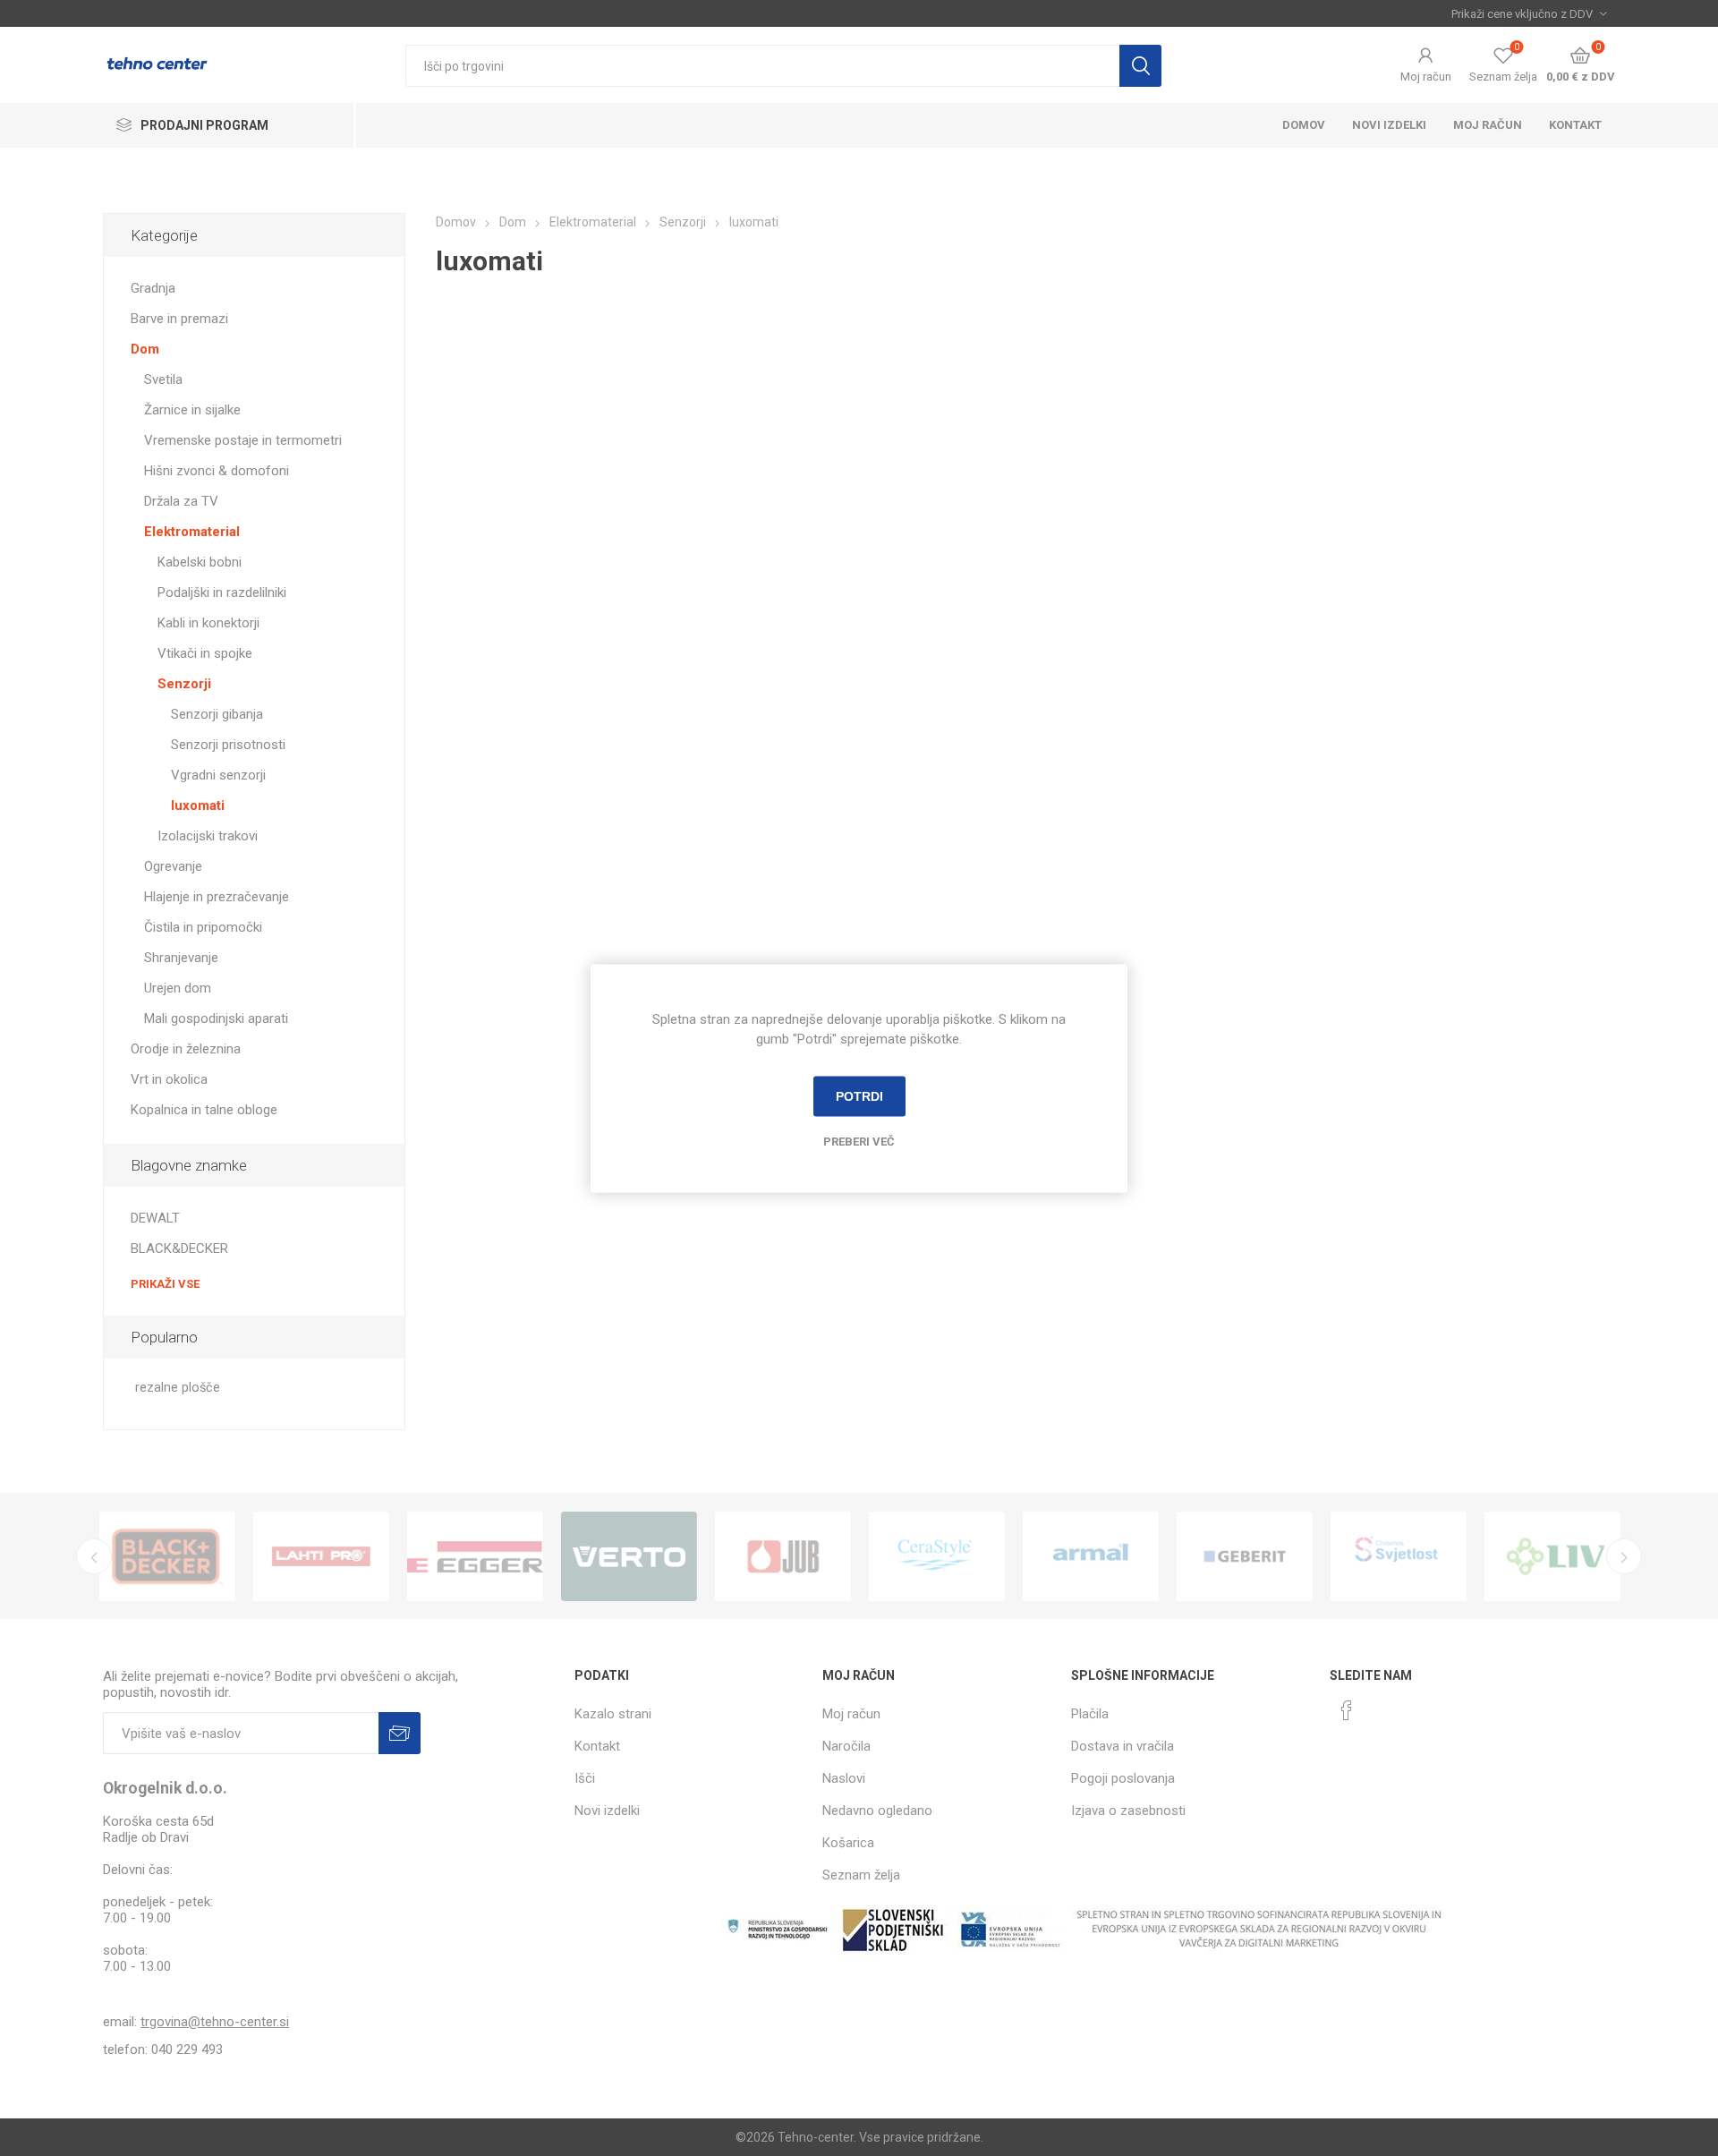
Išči (1140, 66)
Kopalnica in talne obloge (204, 1110)
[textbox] (762, 66)
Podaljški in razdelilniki (222, 592)
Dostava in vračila (1123, 1746)
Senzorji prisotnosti (228, 745)
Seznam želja (861, 1875)
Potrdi (859, 1096)
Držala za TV (181, 501)
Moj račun (1426, 77)
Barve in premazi (179, 319)
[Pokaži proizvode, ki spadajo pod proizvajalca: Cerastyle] (937, 1556)
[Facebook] (1347, 1710)
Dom (145, 349)
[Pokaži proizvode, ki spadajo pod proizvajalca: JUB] (783, 1556)
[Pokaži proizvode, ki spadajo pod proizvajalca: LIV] (1552, 1556)
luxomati (198, 805)
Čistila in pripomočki (203, 927)
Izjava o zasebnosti (1128, 1811)
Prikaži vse (165, 1284)
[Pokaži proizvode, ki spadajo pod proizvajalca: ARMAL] (1091, 1556)
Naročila (846, 1746)
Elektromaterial (192, 532)
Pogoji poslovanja (1123, 1778)
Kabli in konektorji (208, 623)
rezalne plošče (178, 1388)
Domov (1304, 125)
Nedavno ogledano (877, 1811)
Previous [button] (94, 1556)
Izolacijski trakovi (208, 836)
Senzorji (184, 684)
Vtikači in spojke (205, 653)
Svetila (163, 379)
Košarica (848, 1843)
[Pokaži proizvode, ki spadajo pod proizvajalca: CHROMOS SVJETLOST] (1399, 1556)
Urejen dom (178, 988)
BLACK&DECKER (179, 1248)
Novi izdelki (1389, 125)
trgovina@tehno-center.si (215, 2022)
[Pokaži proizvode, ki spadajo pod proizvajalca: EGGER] (475, 1556)
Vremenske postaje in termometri (243, 440)
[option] (167, 1556)
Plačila (1090, 1714)
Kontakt (1575, 125)
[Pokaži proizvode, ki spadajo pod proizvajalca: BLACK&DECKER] (167, 1556)
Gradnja (153, 288)
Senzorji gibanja (217, 714)
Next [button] (1624, 1556)
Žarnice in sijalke (192, 410)
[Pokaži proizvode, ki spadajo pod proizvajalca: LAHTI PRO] (321, 1556)
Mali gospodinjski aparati (216, 1018)
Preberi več (859, 1141)
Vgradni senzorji (218, 775)
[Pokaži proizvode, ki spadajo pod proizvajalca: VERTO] (629, 1556)
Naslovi (844, 1778)
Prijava (400, 1733)
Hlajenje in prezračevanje (217, 897)
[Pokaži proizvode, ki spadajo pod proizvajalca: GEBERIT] (1245, 1556)
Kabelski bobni (200, 562)
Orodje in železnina (186, 1049)
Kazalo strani (613, 1714)
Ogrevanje (173, 866)
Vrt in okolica (169, 1079)
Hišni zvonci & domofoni (217, 471)
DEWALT (155, 1218)
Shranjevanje (181, 958)
